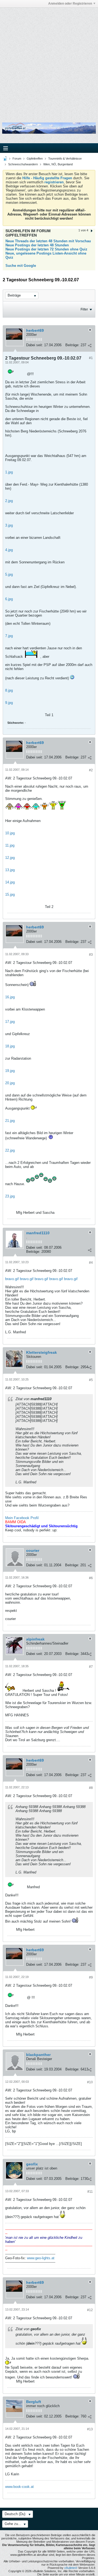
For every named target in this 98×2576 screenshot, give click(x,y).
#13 (90, 2429)
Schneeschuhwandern (23, 164)
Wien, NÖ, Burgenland (58, 164)
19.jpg (10, 1071)
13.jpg (10, 870)
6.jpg (9, 599)
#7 (91, 1667)
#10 (90, 2082)
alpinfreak (35, 1639)
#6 (91, 1578)
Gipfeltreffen (35, 159)
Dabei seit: (35, 345)
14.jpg (10, 882)
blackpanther (38, 2055)
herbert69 (35, 330)
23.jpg (10, 1196)
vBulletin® (71, 2568)
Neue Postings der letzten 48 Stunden (37, 245)
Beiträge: (72, 345)
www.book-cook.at (19, 2487)
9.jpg (9, 703)
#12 (90, 2310)
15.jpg (10, 894)
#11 (90, 2192)
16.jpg (10, 997)
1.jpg (9, 472)
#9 (91, 1977)
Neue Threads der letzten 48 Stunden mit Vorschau (48, 241)
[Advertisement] (49, 61)
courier (33, 1550)
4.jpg (9, 550)
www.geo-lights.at (41, 2258)
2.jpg (9, 501)
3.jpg (9, 525)
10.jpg (10, 833)
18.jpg (10, 1046)
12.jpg (10, 858)
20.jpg (10, 1083)
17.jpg (10, 1022)
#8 (91, 1788)
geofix (32, 2164)
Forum (17, 159)
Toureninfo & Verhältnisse (65, 159)
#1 (91, 358)
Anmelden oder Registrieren (70, 4)
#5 (91, 1380)
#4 (91, 1263)
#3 (91, 955)
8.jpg (9, 690)
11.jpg (10, 845)
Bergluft (34, 2402)
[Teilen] (90, 346)
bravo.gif (12, 1279)
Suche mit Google (21, 266)
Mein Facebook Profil (22, 1518)
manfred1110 (38, 1233)
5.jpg (9, 574)
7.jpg (9, 636)
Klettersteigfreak (42, 1352)
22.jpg (10, 1150)
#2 (91, 770)
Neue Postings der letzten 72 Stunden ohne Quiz (46, 249)
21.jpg (10, 1121)
